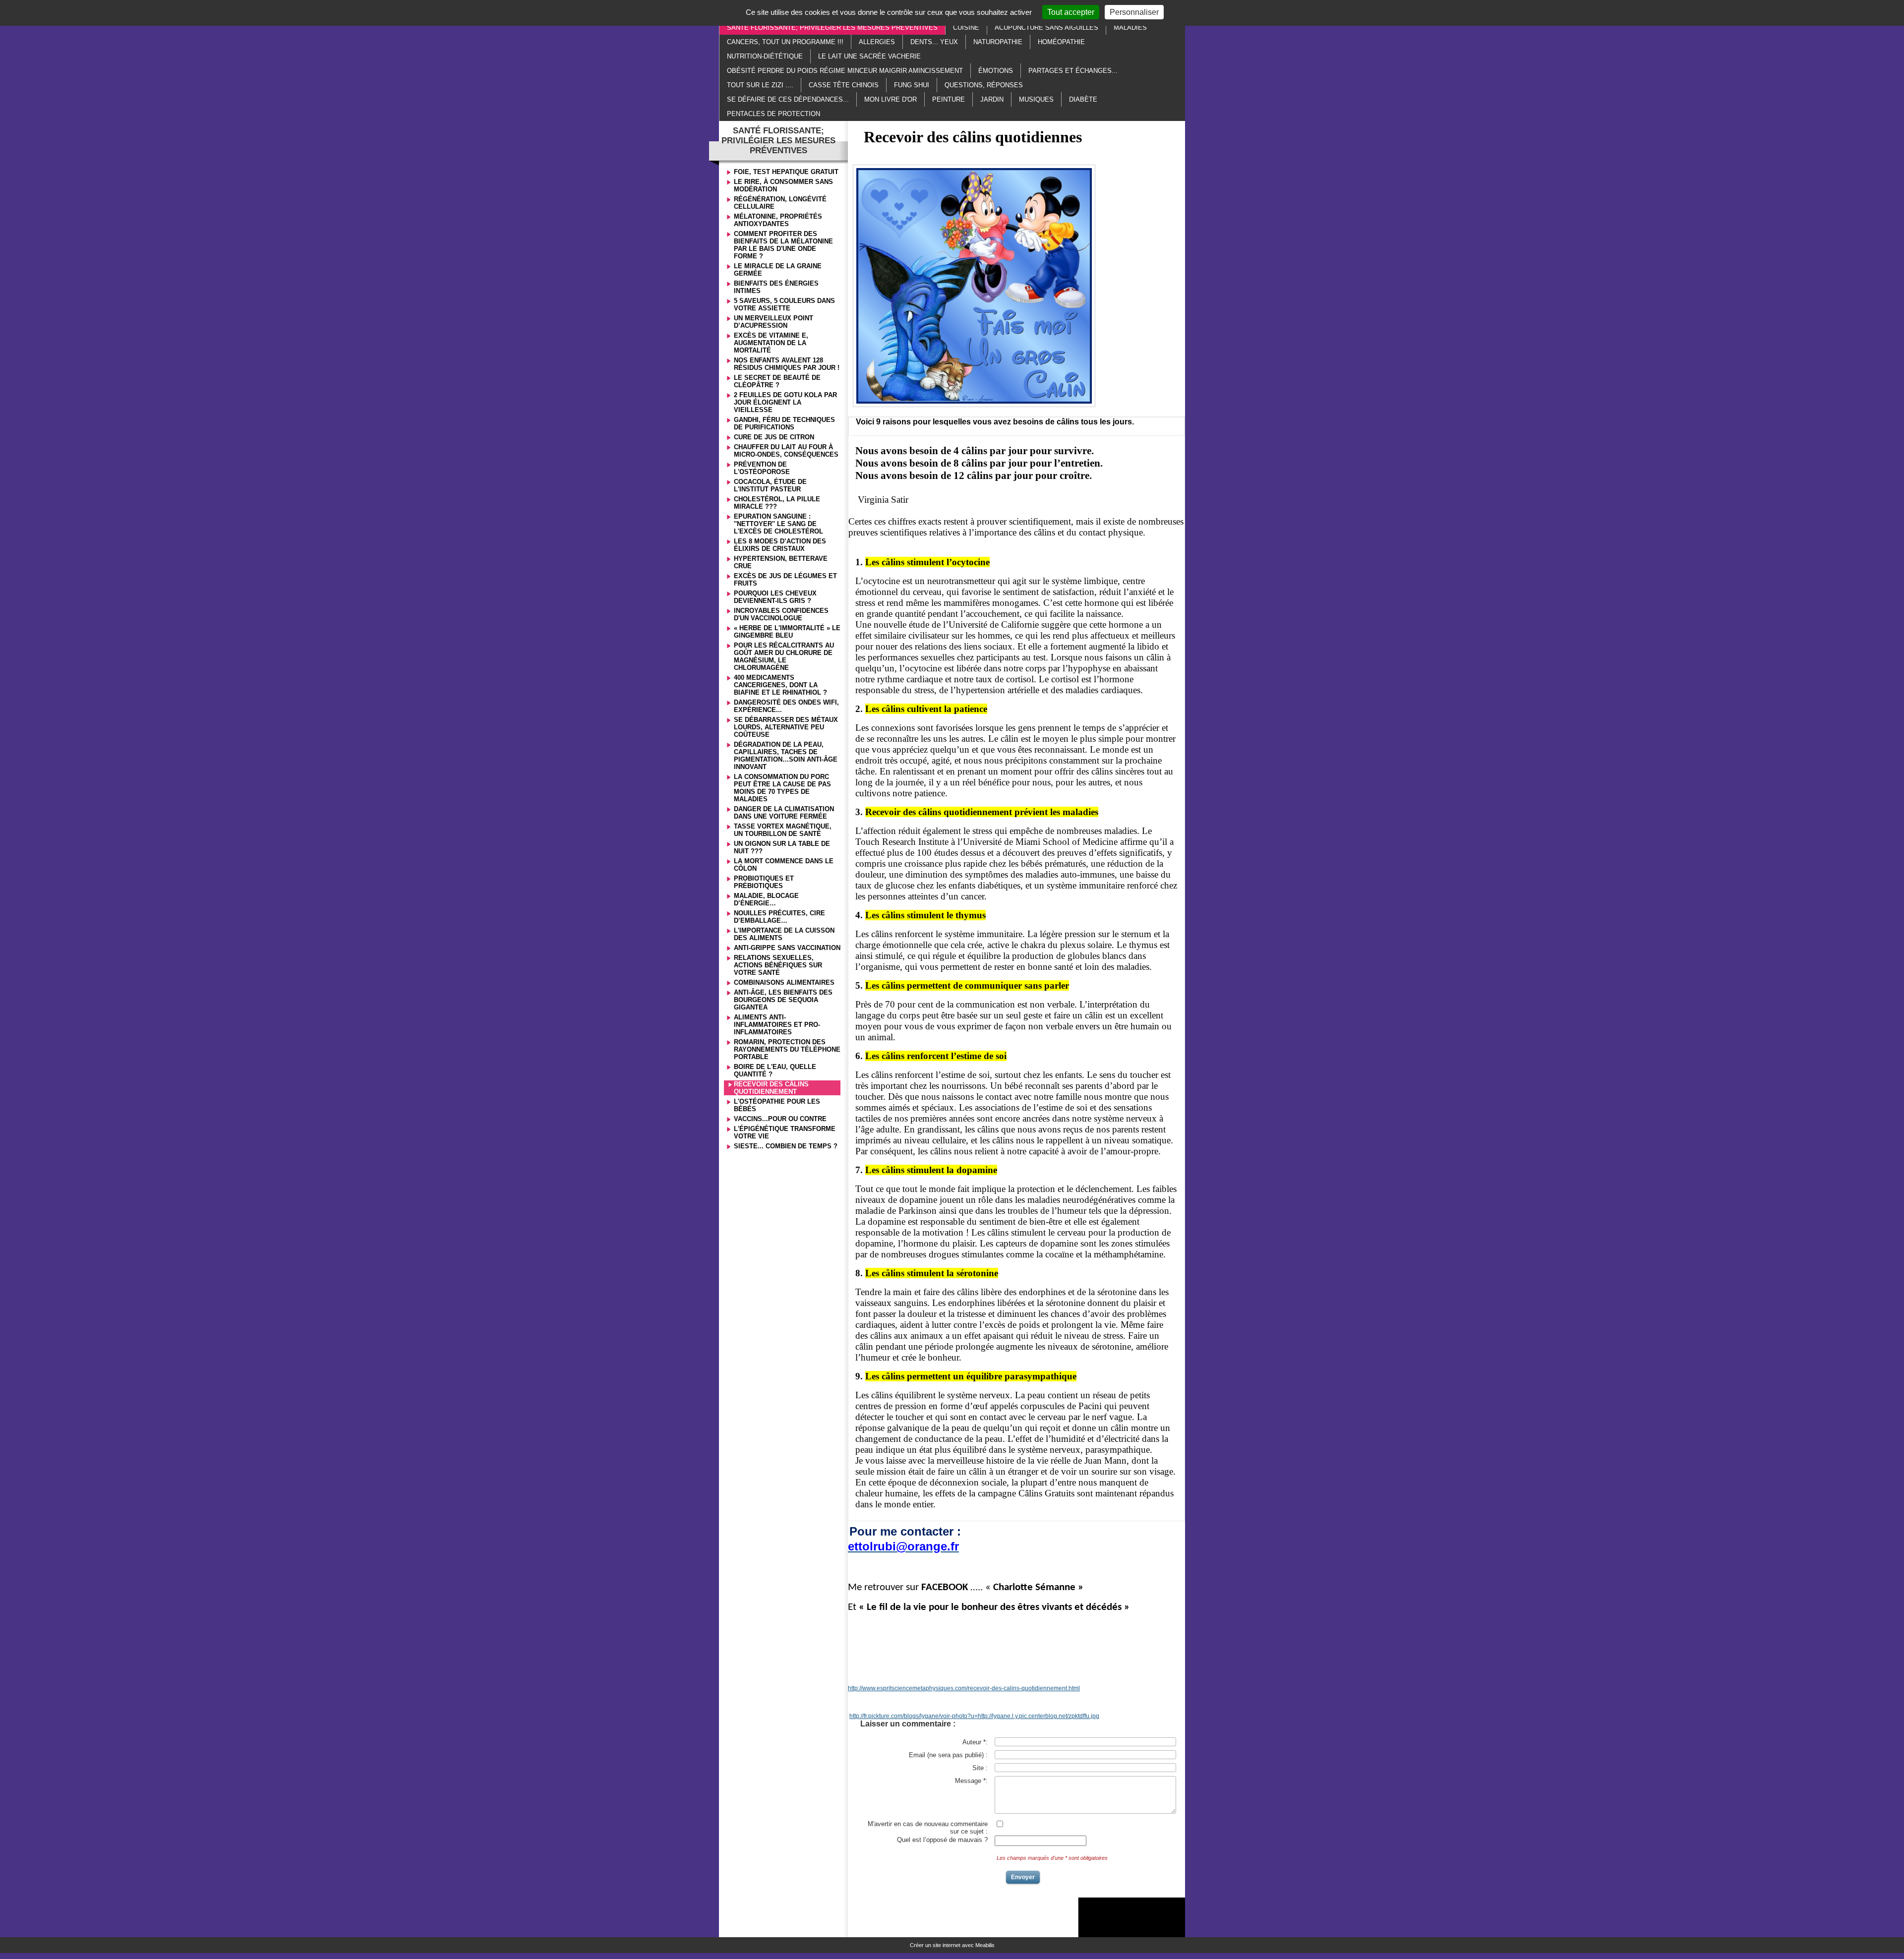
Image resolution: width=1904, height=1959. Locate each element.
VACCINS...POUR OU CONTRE (780, 1119)
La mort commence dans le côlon (784, 865)
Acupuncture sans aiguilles (1046, 28)
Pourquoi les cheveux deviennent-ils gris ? (775, 597)
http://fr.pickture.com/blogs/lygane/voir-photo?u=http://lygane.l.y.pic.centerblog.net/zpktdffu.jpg (974, 1716)
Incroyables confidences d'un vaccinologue (781, 614)
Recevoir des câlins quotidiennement (771, 1088)
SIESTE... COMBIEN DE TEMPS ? (786, 1146)
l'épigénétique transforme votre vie (785, 1132)
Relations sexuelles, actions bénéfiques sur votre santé (778, 965)
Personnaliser (1134, 12)
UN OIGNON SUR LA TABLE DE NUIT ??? (782, 847)
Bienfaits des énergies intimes (776, 287)
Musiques (1036, 99)
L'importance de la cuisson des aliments (784, 934)
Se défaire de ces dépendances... (788, 99)
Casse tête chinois (844, 85)
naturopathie (998, 42)
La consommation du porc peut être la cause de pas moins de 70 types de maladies (782, 788)
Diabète (1083, 99)
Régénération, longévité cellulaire (780, 203)
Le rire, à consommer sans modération (783, 185)
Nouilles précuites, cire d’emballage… (779, 917)
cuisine (966, 28)
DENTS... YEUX (934, 42)
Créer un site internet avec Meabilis (952, 1945)
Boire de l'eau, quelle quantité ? (775, 1070)
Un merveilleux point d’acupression (773, 322)
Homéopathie (1061, 42)
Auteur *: (975, 1742)
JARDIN (992, 99)
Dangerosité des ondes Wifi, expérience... (786, 706)
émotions (996, 71)
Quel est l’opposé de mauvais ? (942, 1840)
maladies (1130, 28)
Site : (980, 1768)
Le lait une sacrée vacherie (869, 56)
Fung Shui (912, 85)
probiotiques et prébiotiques (764, 882)
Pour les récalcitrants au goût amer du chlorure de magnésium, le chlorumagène (784, 656)
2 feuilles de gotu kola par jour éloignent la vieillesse (785, 402)
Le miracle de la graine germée (778, 270)
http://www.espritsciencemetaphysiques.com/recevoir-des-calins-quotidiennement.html (964, 1688)
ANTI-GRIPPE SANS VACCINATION (787, 948)
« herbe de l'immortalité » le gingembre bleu (787, 632)
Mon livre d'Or (891, 99)
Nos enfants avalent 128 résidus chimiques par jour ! (787, 364)
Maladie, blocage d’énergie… (766, 899)
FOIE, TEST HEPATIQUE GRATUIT (786, 172)
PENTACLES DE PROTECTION (773, 114)
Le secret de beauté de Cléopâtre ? (777, 381)
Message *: (971, 1781)
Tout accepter (1071, 12)
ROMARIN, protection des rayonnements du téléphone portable (787, 1049)
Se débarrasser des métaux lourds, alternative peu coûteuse (786, 727)
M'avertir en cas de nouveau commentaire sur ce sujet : (928, 1828)
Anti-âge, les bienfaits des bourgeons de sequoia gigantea (783, 1000)
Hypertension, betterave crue (781, 562)
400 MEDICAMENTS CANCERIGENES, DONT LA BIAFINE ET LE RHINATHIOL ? (780, 685)
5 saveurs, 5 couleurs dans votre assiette (784, 304)
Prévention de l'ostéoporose (762, 468)
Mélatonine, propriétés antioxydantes (778, 220)
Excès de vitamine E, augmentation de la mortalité (771, 343)
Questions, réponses (984, 85)
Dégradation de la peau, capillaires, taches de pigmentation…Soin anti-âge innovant (786, 756)
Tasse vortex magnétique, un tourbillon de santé (783, 830)
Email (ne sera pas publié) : (948, 1755)
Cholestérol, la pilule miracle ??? (777, 503)
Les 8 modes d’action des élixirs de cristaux (780, 545)
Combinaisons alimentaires (784, 982)
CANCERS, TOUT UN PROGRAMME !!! (785, 42)
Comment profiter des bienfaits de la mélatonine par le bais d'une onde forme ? (783, 245)
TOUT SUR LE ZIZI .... (760, 85)
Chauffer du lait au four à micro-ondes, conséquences (786, 451)
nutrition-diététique (765, 56)
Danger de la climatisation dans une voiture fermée (784, 813)
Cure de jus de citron (774, 437)
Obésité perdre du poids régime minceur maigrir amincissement (845, 71)
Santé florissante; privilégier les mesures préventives (832, 28)
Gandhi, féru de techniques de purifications (784, 423)
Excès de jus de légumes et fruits (785, 580)
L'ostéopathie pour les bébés (777, 1105)
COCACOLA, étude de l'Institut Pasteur (770, 485)
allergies (877, 42)
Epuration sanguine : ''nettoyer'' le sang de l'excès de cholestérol (778, 524)
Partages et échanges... (1073, 71)
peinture (949, 99)
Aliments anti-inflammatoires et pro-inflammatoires (777, 1025)
